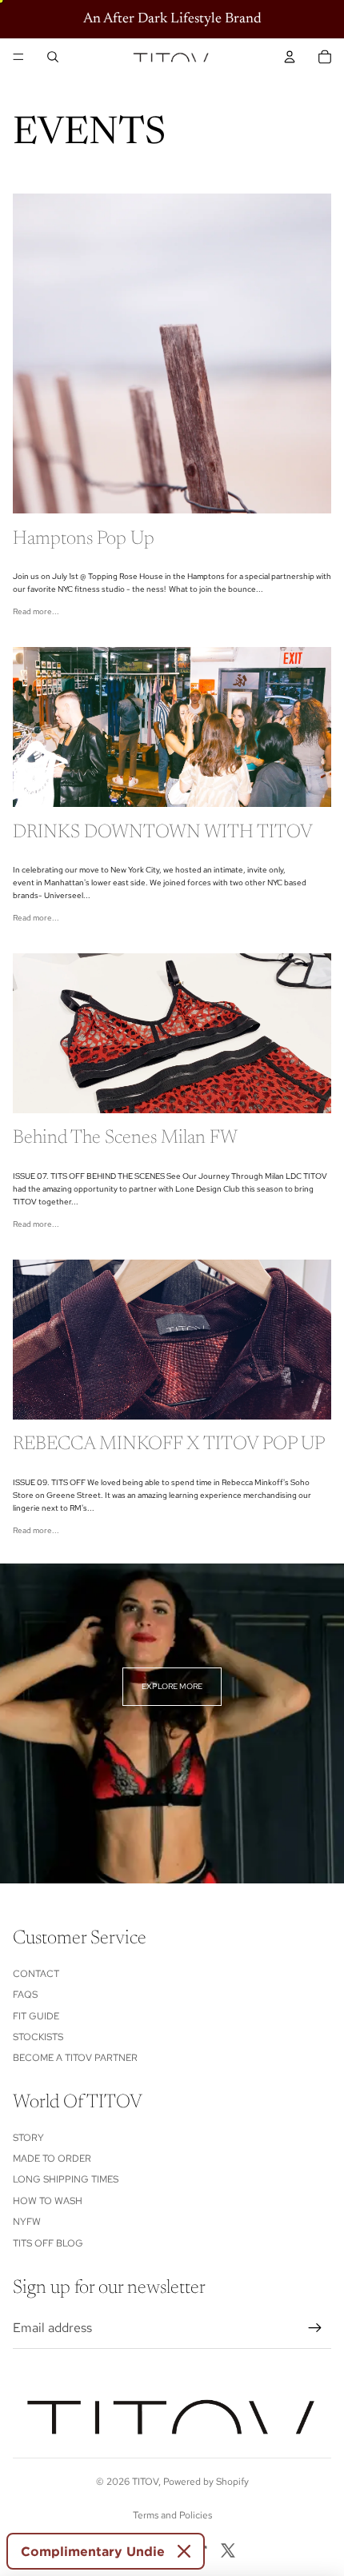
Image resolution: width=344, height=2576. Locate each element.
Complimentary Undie (93, 2551)
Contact (36, 1974)
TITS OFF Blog (48, 2243)
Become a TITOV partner (75, 2058)
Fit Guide (36, 2016)
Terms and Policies (172, 2515)
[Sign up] (315, 2328)
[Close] (184, 2551)
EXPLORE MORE (172, 1686)
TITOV (145, 2482)
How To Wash (48, 2201)
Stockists (38, 2037)
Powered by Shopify (206, 2482)
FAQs (25, 1995)
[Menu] (18, 57)
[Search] (53, 57)
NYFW (27, 2222)
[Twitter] (228, 2550)
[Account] (290, 57)
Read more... (36, 611)
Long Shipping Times (66, 2179)
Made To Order (52, 2159)
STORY (28, 2138)
